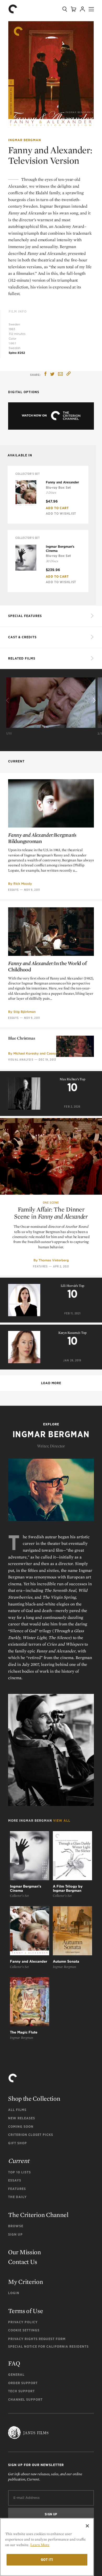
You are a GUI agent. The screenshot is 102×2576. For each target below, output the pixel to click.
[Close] (87, 2526)
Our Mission (25, 2252)
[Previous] (8, 701)
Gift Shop (18, 2143)
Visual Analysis (21, 1060)
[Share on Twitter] (52, 374)
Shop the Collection (34, 2098)
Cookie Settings (24, 2330)
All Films (17, 2110)
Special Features (25, 616)
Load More (51, 1383)
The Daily (17, 2197)
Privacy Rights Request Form (37, 2339)
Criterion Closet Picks (31, 2135)
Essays (13, 890)
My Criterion (25, 2282)
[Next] (94, 701)
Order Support (23, 2383)
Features (40, 1266)
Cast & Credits (22, 637)
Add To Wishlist (61, 513)
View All (62, 1821)
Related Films (22, 658)
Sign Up (15, 2234)
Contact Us (23, 2262)
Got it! (47, 2560)
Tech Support (21, 2391)
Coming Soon (21, 2127)
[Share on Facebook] (46, 374)
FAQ (14, 2363)
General (16, 2375)
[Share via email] (60, 374)
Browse (16, 2226)
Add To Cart (57, 508)
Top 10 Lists (19, 2172)
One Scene (51, 1203)
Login (14, 2293)
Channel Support (25, 2399)
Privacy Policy (23, 2322)
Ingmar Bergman (25, 140)
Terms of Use (25, 2311)
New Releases (22, 2118)
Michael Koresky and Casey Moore (40, 1053)
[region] (47, 2547)
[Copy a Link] (69, 374)
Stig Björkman (24, 1012)
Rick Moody (23, 884)
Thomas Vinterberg (54, 1260)
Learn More (40, 2545)
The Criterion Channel (38, 2215)
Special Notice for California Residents (48, 2346)
